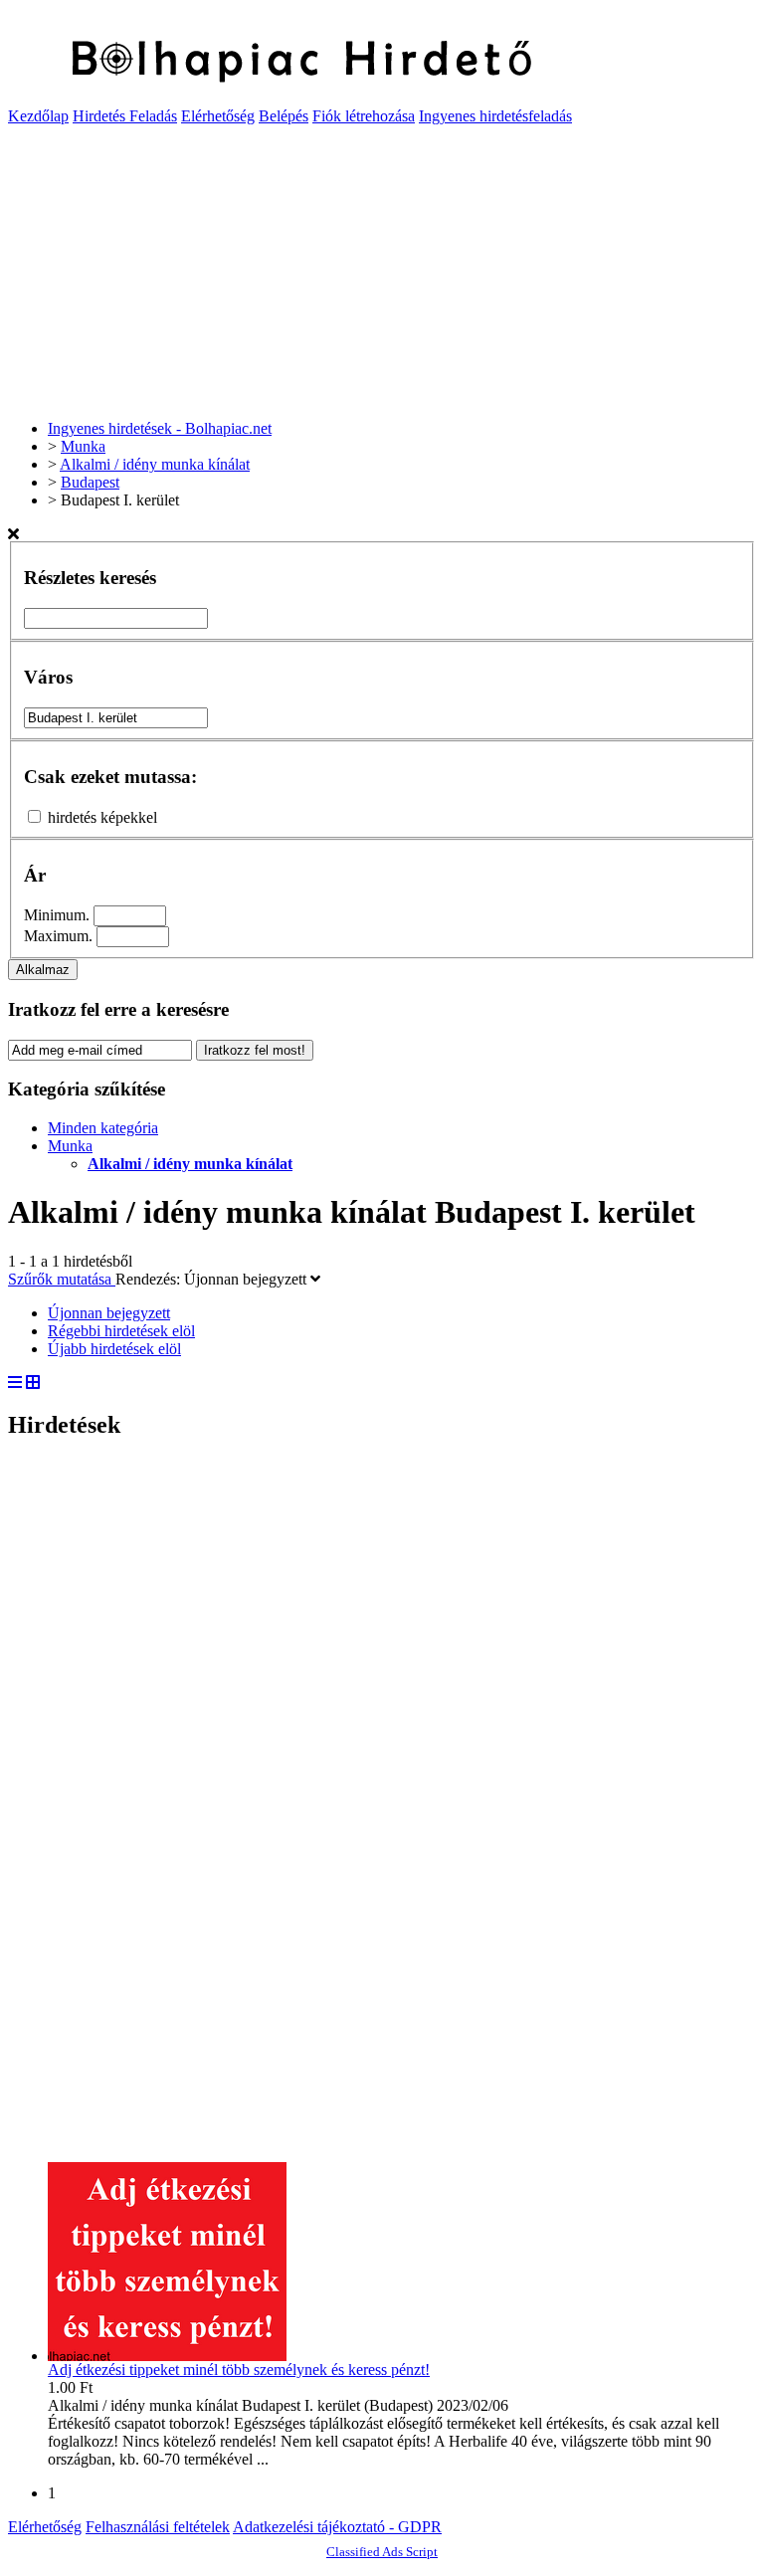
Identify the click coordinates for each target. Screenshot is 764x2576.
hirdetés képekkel (102, 817)
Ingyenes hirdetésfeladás (495, 116)
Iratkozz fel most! (255, 1050)
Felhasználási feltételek (158, 2527)
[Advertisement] (382, 265)
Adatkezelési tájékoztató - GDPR (337, 2527)
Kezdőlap (38, 116)
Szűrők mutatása (62, 1279)
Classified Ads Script (382, 2552)
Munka (70, 1146)
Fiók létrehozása (364, 116)
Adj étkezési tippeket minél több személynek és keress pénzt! (239, 2370)
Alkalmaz (43, 970)
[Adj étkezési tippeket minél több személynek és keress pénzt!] (167, 2356)
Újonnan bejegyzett (247, 1279)
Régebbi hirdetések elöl (121, 1331)
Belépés (284, 116)
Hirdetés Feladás (125, 116)
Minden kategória (103, 1128)
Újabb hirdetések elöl (114, 1349)
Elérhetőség (218, 116)
